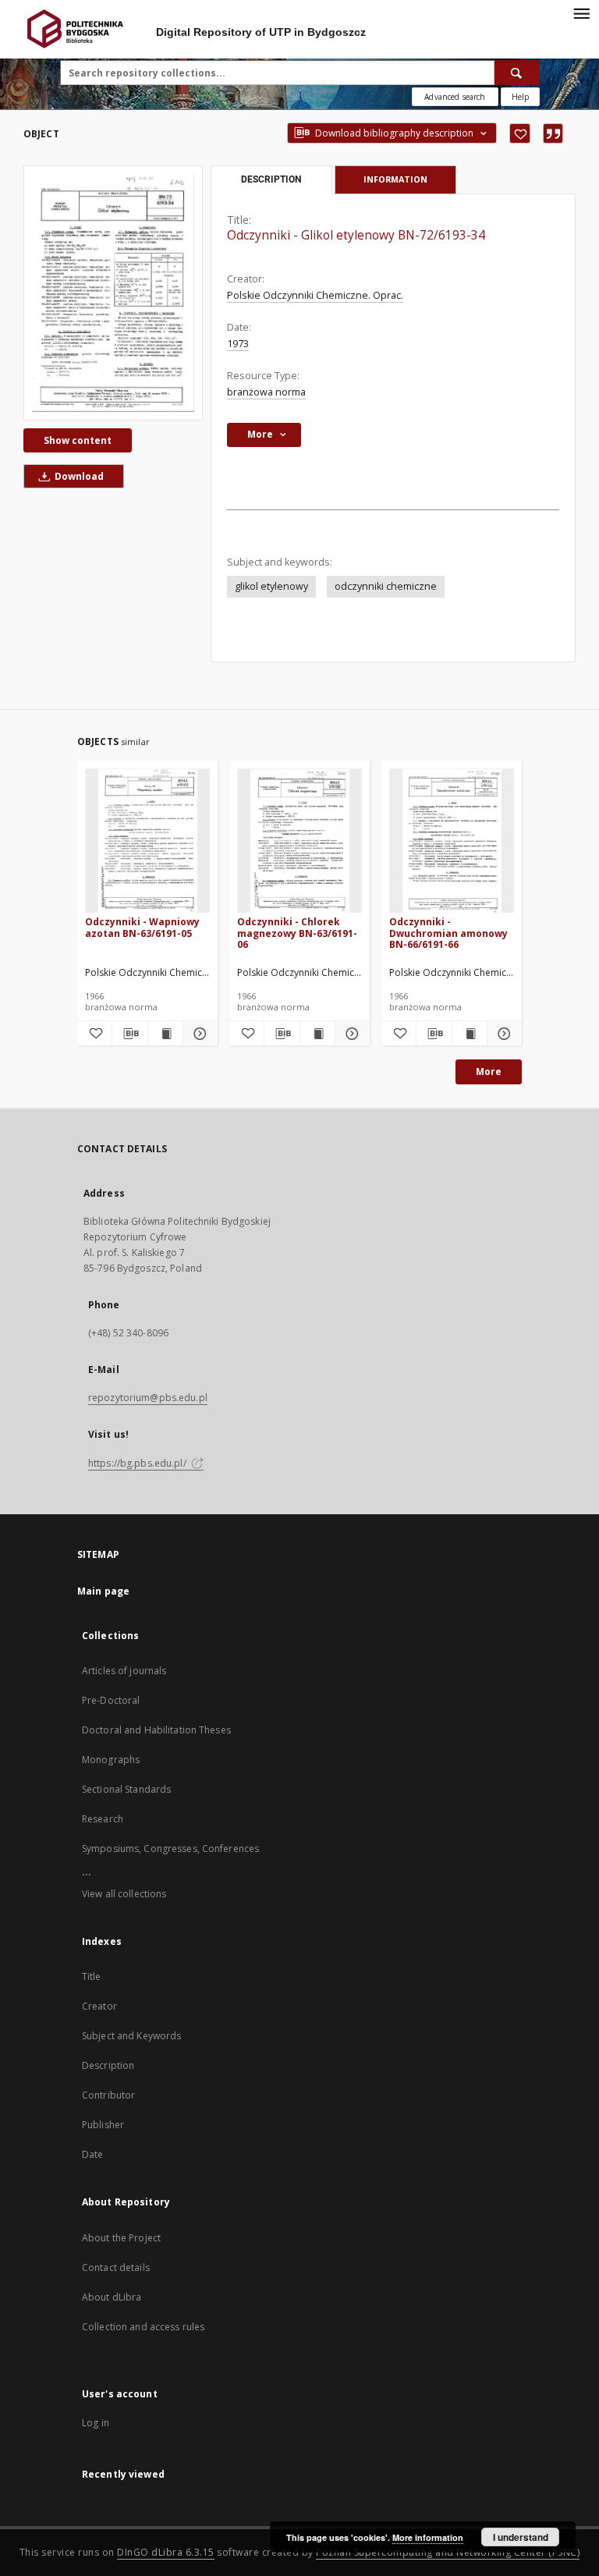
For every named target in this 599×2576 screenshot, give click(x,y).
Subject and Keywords (131, 2036)
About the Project (121, 2238)
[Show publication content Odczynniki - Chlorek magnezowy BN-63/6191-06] (317, 1034)
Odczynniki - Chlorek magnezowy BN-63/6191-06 (297, 933)
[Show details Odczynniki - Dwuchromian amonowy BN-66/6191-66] (502, 1034)
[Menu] (581, 12)
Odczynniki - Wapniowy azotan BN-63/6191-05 (142, 927)
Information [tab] (395, 179)
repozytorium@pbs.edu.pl (148, 1398)
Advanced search (455, 97)
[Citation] (553, 133)
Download (78, 476)
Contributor (108, 2095)
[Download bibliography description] (129, 1034)
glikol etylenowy (271, 586)
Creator (99, 2006)
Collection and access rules (143, 2327)
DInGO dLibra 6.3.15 (166, 2552)
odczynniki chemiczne (386, 586)
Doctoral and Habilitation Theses (156, 1730)
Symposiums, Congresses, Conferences (170, 1849)
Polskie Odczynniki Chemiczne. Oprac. (315, 295)
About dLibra (112, 2297)
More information (428, 2537)
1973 (238, 344)
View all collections (124, 1894)
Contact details (116, 2267)
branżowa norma (266, 392)
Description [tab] (271, 179)
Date (92, 2154)
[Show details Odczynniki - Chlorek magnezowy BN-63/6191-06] (350, 1034)
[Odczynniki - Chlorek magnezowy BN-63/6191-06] (299, 841)
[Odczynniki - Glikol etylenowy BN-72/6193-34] (113, 293)
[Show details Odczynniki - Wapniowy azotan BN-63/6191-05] (198, 1034)
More (489, 1072)
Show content (78, 440)
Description (108, 2065)
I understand (521, 2537)
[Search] (517, 73)
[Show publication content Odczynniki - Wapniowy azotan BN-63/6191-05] (165, 1034)
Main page (103, 1591)
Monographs (111, 1760)
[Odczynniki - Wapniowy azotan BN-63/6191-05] (147, 841)
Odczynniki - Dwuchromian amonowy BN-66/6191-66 (448, 933)
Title (92, 1976)
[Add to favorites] (520, 133)
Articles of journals (124, 1671)
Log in (96, 2423)
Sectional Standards (126, 1789)
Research (103, 1819)
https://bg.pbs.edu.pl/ (138, 1463)
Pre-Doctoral (111, 1700)
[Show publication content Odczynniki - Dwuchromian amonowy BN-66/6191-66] (470, 1034)
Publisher (103, 2125)
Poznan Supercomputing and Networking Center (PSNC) (448, 2552)
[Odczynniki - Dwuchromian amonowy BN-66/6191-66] (452, 841)
